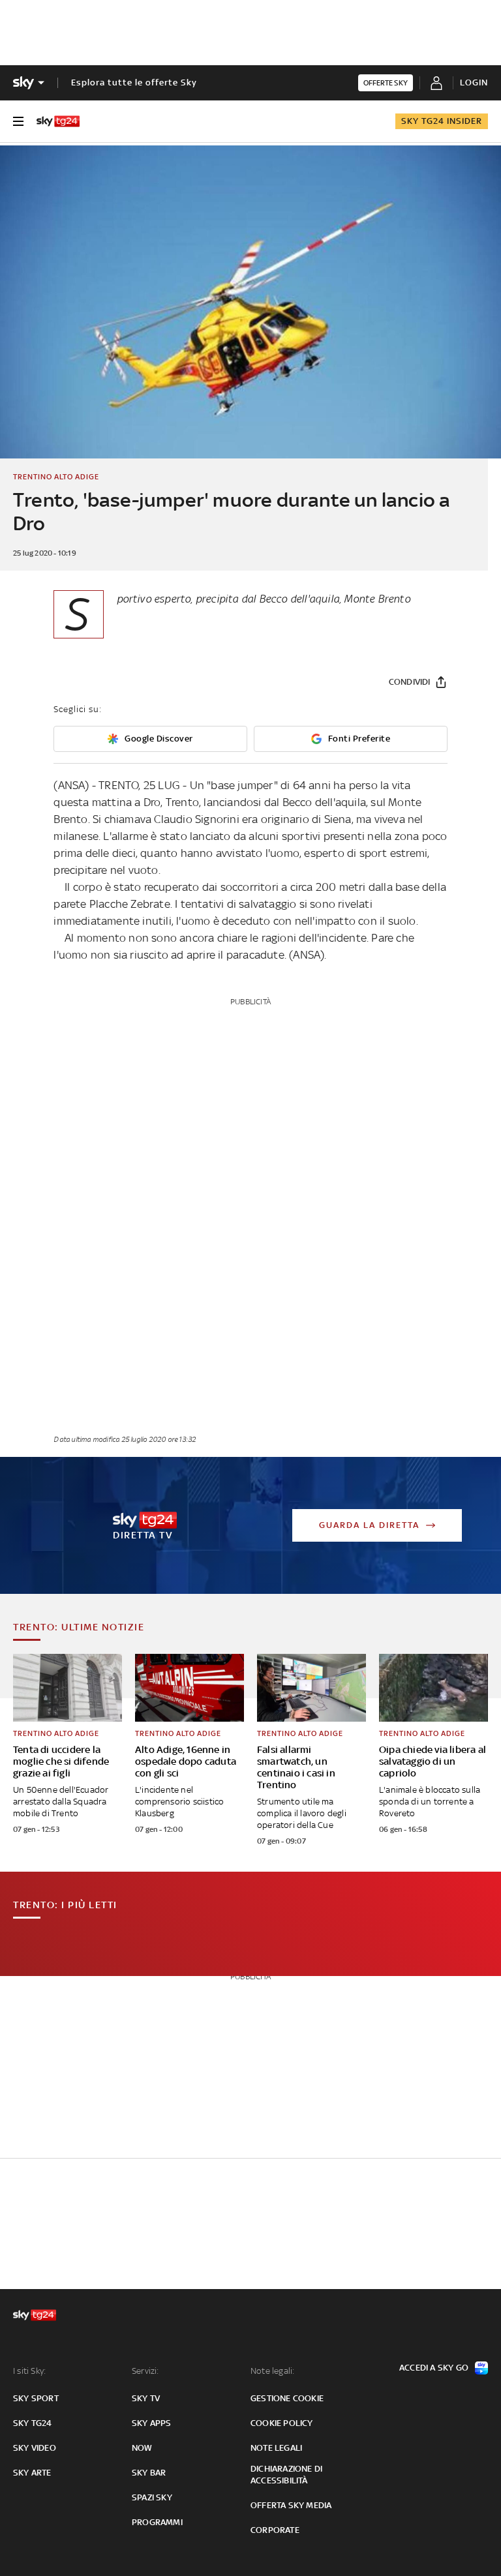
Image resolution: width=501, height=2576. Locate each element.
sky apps (152, 2423)
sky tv (146, 2398)
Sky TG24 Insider (442, 121)
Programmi (157, 2522)
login (474, 82)
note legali (276, 2448)
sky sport (36, 2398)
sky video (35, 2448)
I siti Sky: (29, 2371)
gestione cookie (287, 2398)
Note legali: (272, 2371)
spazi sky (152, 2497)
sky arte (32, 2473)
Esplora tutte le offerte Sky (134, 82)
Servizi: (145, 2371)
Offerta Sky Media (291, 2505)
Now (142, 2448)
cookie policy (282, 2423)
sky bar (149, 2473)
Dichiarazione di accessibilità (286, 2475)
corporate (275, 2530)
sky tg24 (33, 2423)
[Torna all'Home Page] (58, 121)
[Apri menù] (18, 121)
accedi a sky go (434, 2368)
